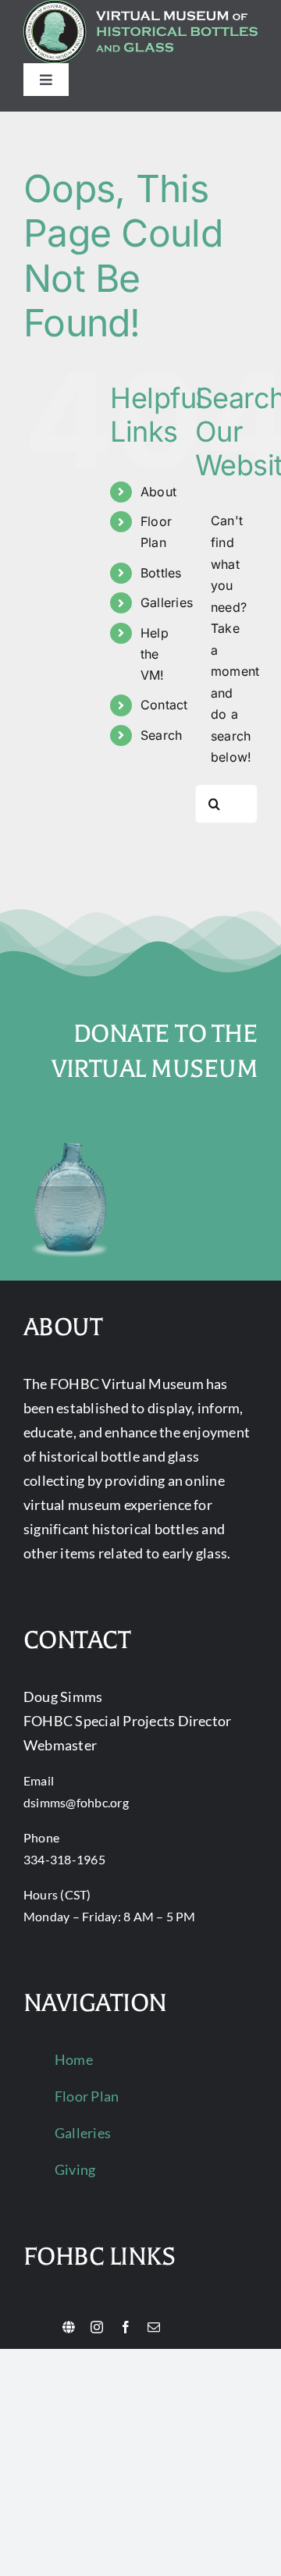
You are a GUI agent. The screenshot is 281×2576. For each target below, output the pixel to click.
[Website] (69, 2327)
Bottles (161, 573)
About (158, 492)
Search (161, 735)
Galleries (167, 602)
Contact (164, 705)
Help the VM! (155, 654)
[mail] (154, 2327)
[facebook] (126, 2327)
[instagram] (97, 2327)
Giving (75, 2169)
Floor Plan (87, 2096)
